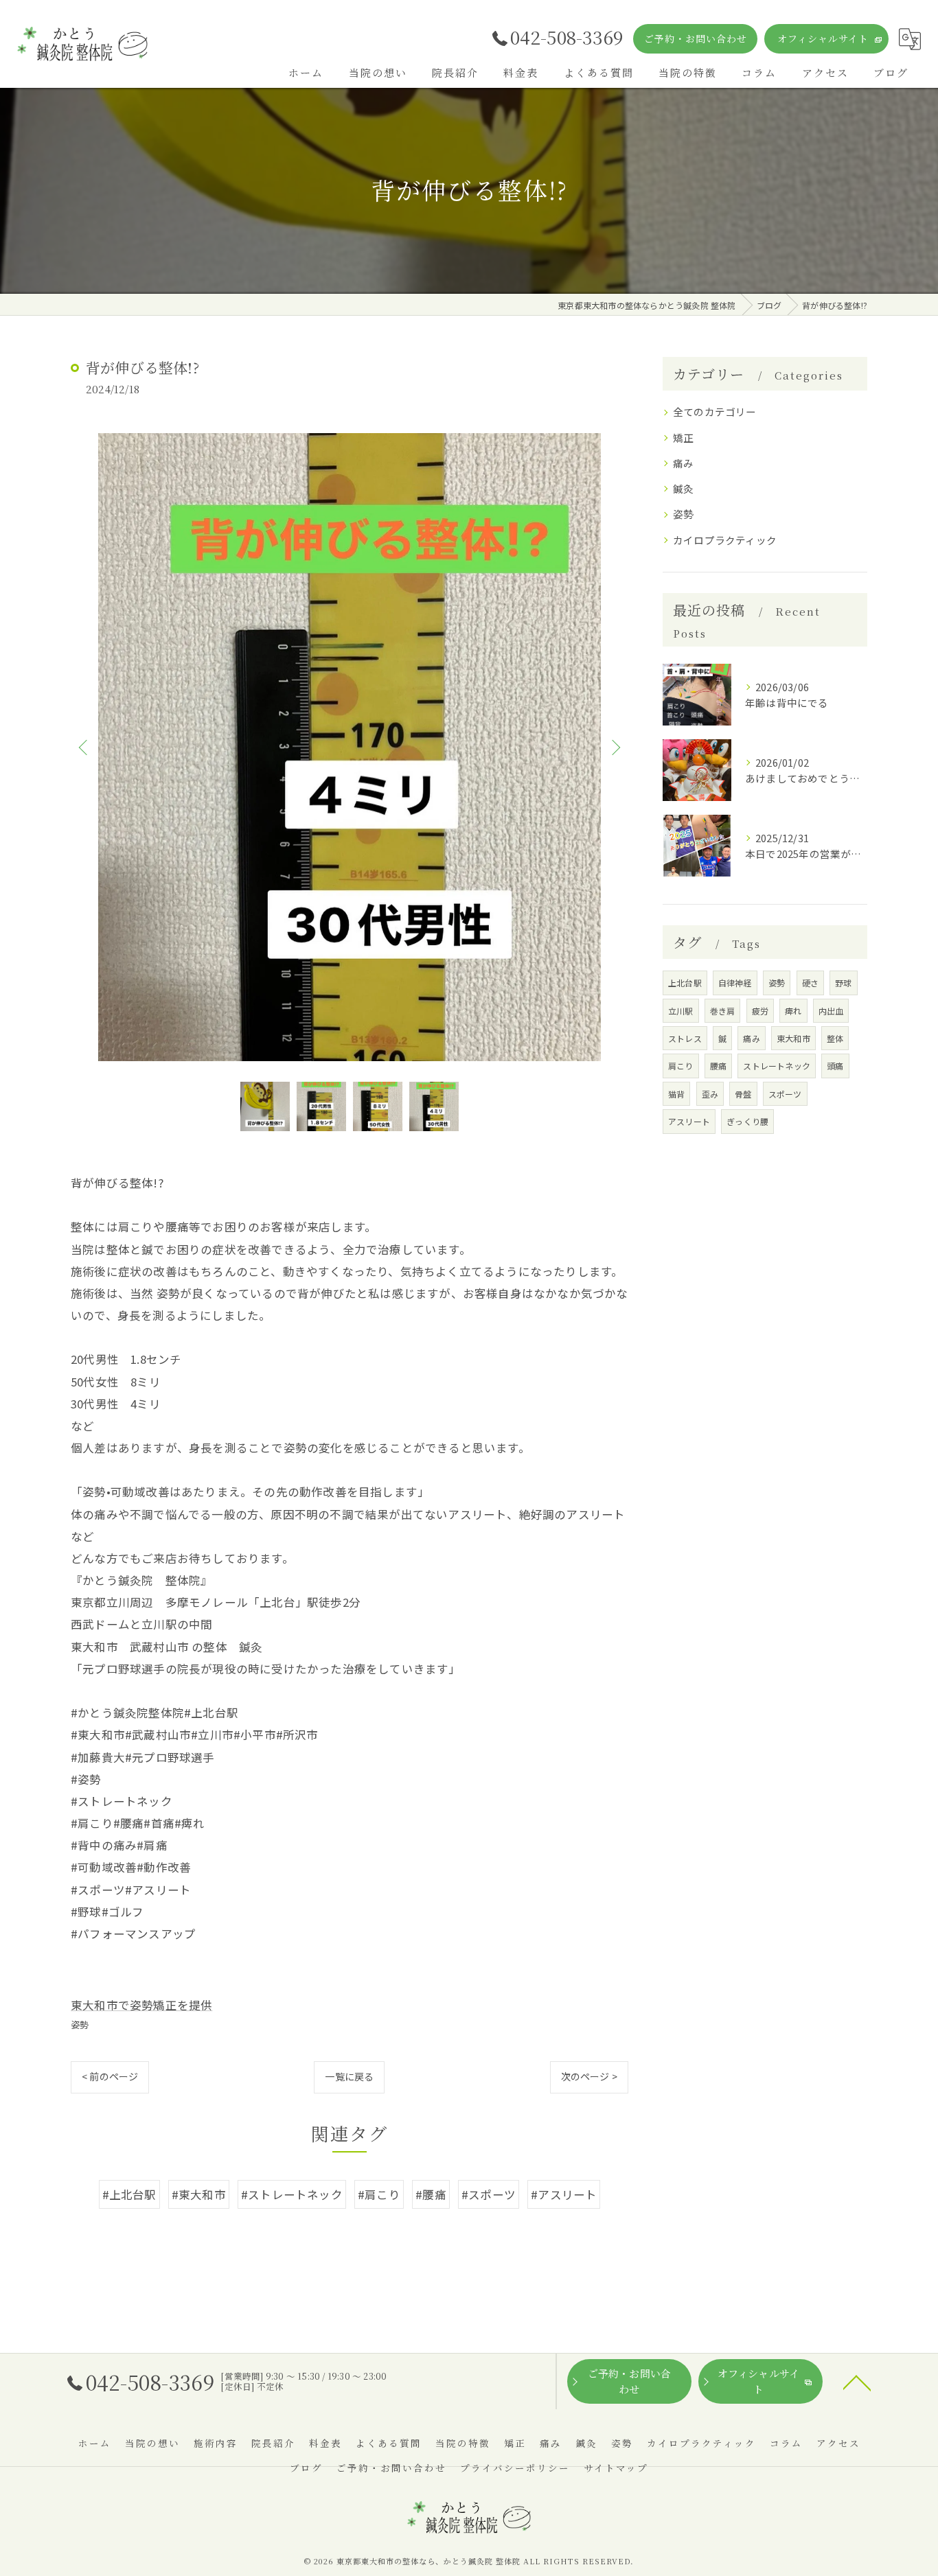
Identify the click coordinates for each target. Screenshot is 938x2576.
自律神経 (735, 983)
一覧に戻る (349, 2076)
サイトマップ (616, 2468)
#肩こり (379, 2194)
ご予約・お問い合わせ (696, 38)
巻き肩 (723, 1011)
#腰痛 (431, 2194)
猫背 (676, 1094)
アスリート (689, 1121)
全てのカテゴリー (715, 411)
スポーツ (785, 1094)
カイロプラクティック (725, 540)
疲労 (760, 1011)
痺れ (793, 1011)
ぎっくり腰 (747, 1121)
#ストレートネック (292, 2194)
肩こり (681, 1066)
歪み (710, 1094)
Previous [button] (84, 747)
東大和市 (793, 1038)
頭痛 (835, 1066)
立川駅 (681, 1011)
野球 (843, 983)
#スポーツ (489, 2194)
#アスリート (564, 2194)
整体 (835, 1038)
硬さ (810, 983)
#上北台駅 (129, 2194)
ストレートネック (777, 1066)
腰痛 (718, 1066)
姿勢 (80, 2024)
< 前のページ (110, 2076)
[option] (350, 747)
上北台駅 (685, 983)
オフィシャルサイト (823, 38)
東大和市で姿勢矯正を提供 (141, 2005)
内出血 (831, 1011)
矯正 (683, 438)
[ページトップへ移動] (857, 2382)
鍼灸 (683, 488)
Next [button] (615, 747)
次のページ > (589, 2076)
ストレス (685, 1038)
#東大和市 (199, 2194)
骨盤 (743, 1094)
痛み (683, 463)
